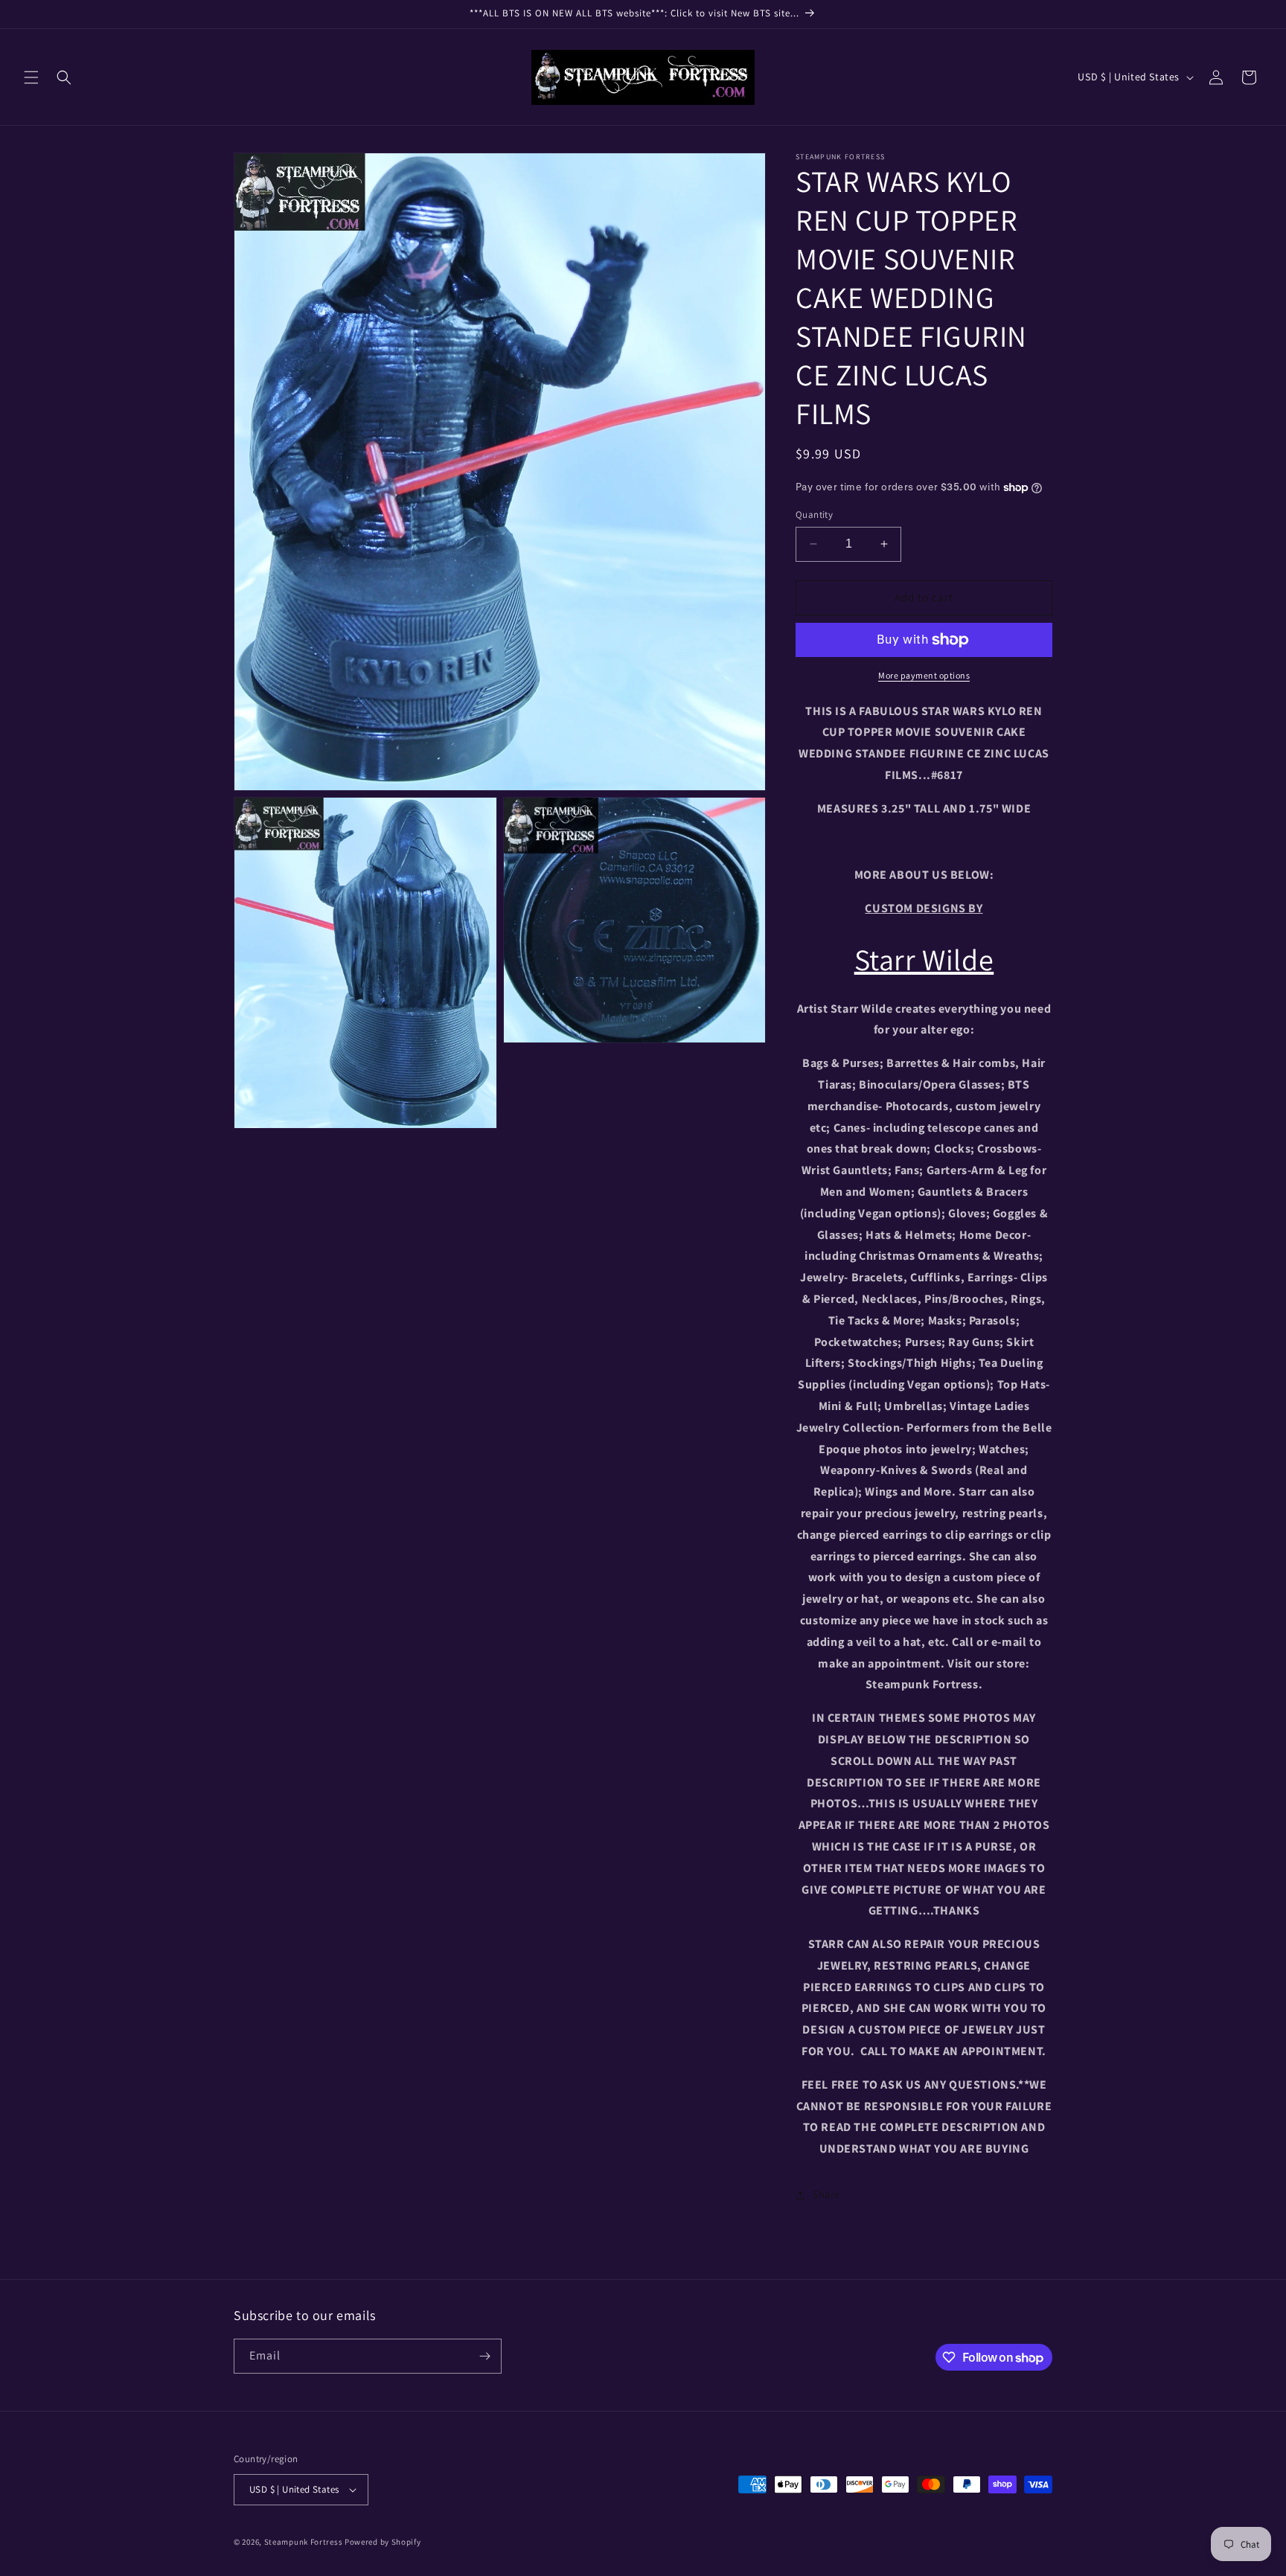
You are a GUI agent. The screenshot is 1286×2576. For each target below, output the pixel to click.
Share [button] (826, 2194)
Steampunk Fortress (304, 2542)
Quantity (814, 515)
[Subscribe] (484, 2356)
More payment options (924, 675)
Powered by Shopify (383, 2542)
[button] (31, 77)
